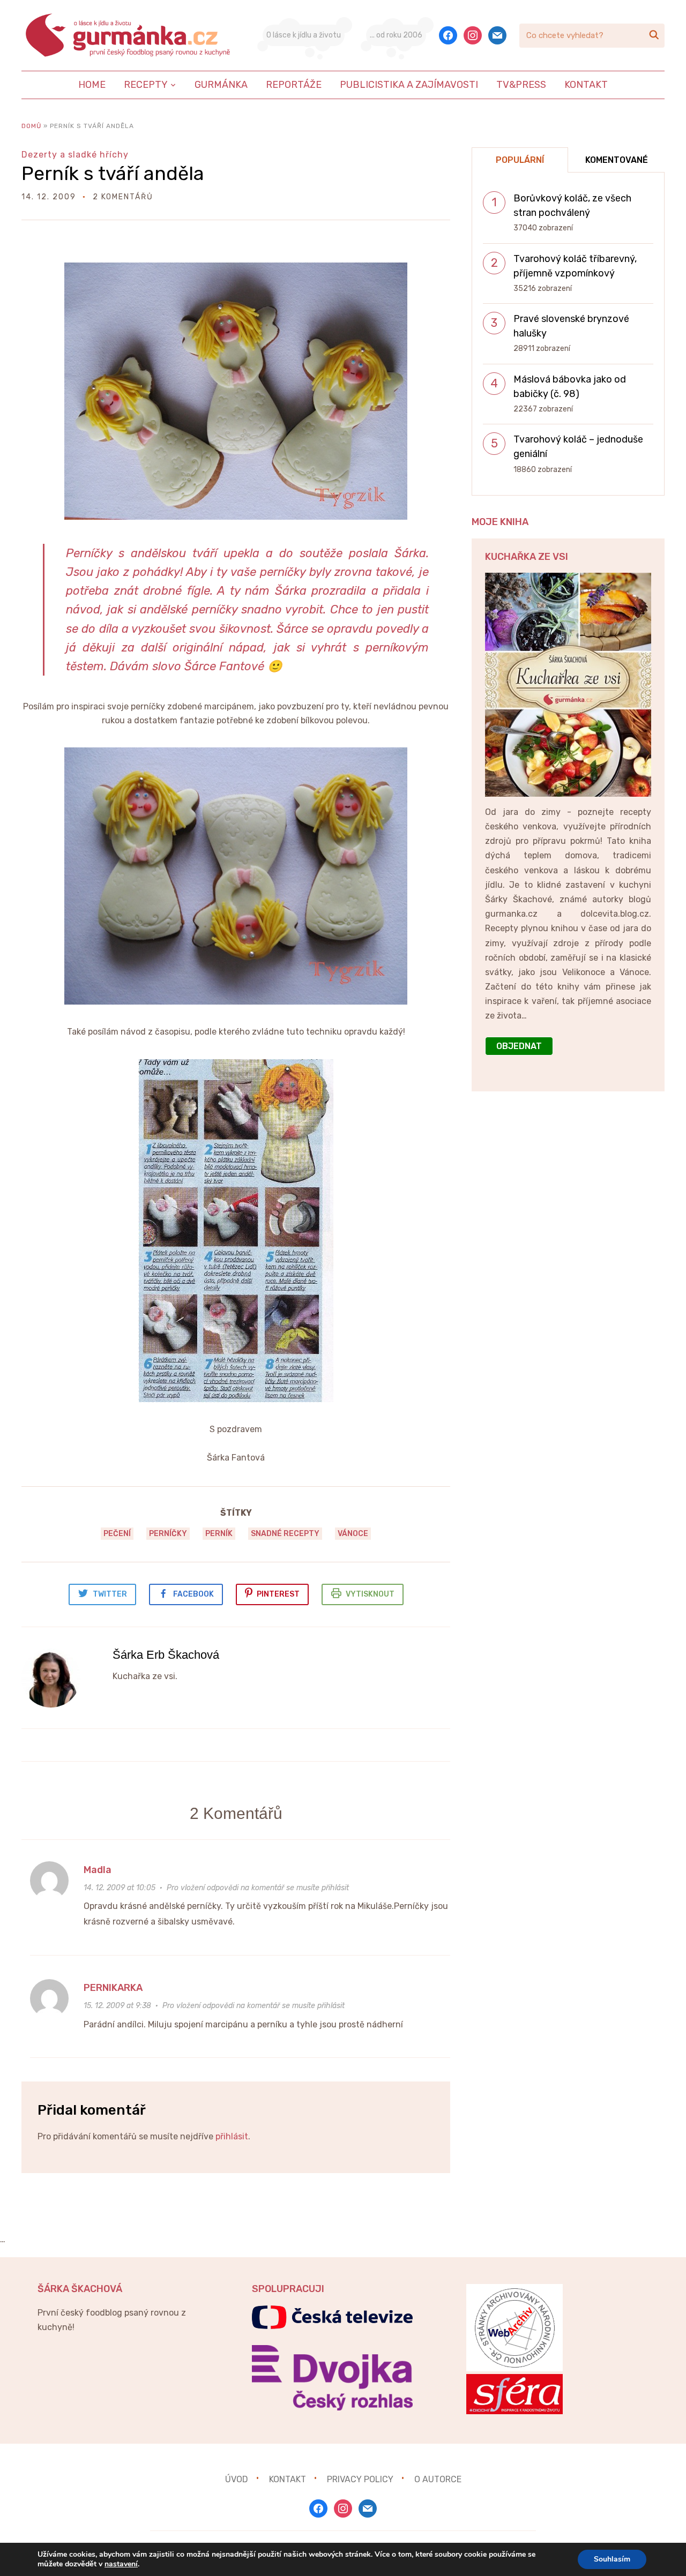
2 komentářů (123, 197)
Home (92, 85)
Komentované (617, 160)
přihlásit (232, 2136)
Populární (520, 160)
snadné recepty (285, 1534)
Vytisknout (370, 1594)
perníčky (168, 1534)
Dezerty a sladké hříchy (75, 155)
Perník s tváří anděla (113, 173)
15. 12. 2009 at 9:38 (117, 2006)
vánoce (353, 1534)
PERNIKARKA (113, 1988)
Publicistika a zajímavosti (409, 85)
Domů (31, 126)
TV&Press (521, 85)
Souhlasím (612, 2559)
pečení (117, 1534)
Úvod (237, 2479)
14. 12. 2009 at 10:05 (120, 1888)
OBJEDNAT (519, 1046)
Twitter (110, 1594)
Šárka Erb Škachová (166, 1655)
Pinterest (278, 1594)
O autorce (438, 2479)
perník (219, 1534)
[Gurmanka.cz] (129, 35)
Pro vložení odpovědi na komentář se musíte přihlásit (258, 1888)
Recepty (146, 85)
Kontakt (586, 85)
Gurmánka (221, 85)
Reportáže (294, 85)
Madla (98, 1870)
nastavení (121, 2564)
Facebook (193, 1594)
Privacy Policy (360, 2479)
